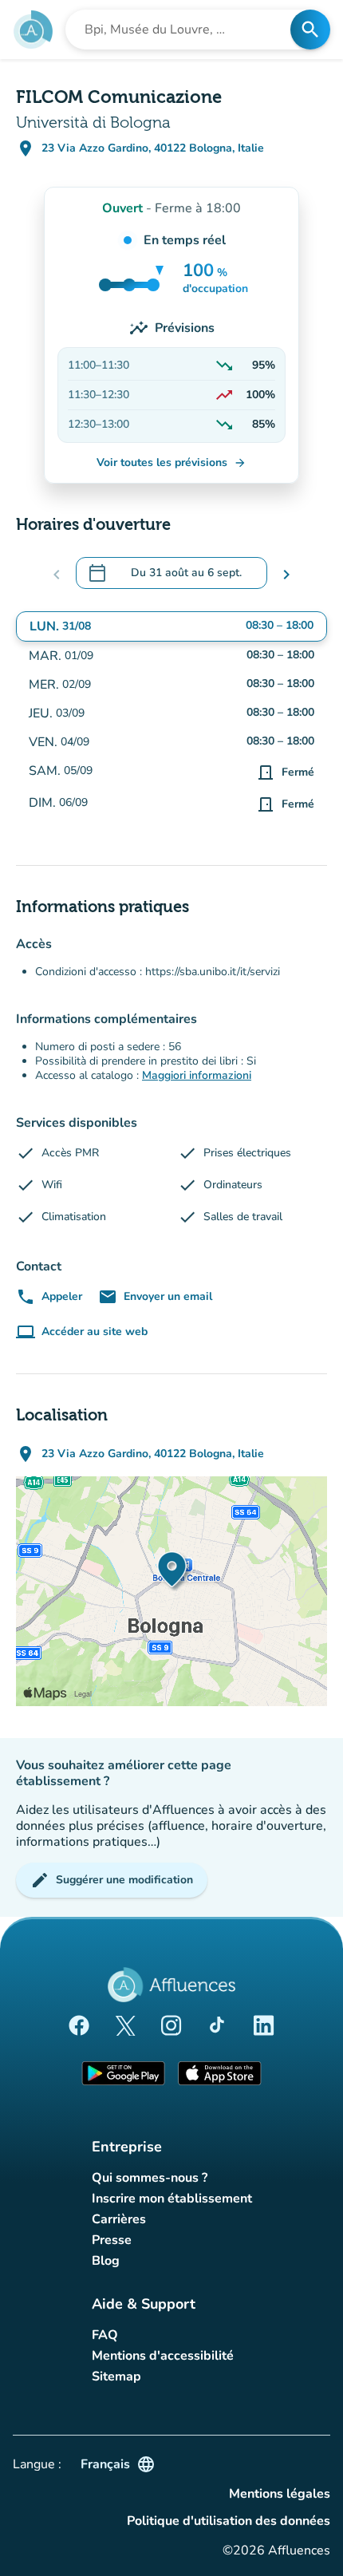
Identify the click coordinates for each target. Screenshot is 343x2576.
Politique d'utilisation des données (229, 2521)
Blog (106, 2261)
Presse (112, 2240)
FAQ (105, 2335)
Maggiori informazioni (197, 1075)
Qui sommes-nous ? (150, 2178)
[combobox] (183, 30)
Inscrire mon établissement (172, 2199)
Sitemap (116, 2376)
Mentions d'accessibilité (163, 2356)
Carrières (119, 2219)
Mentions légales (280, 2494)
